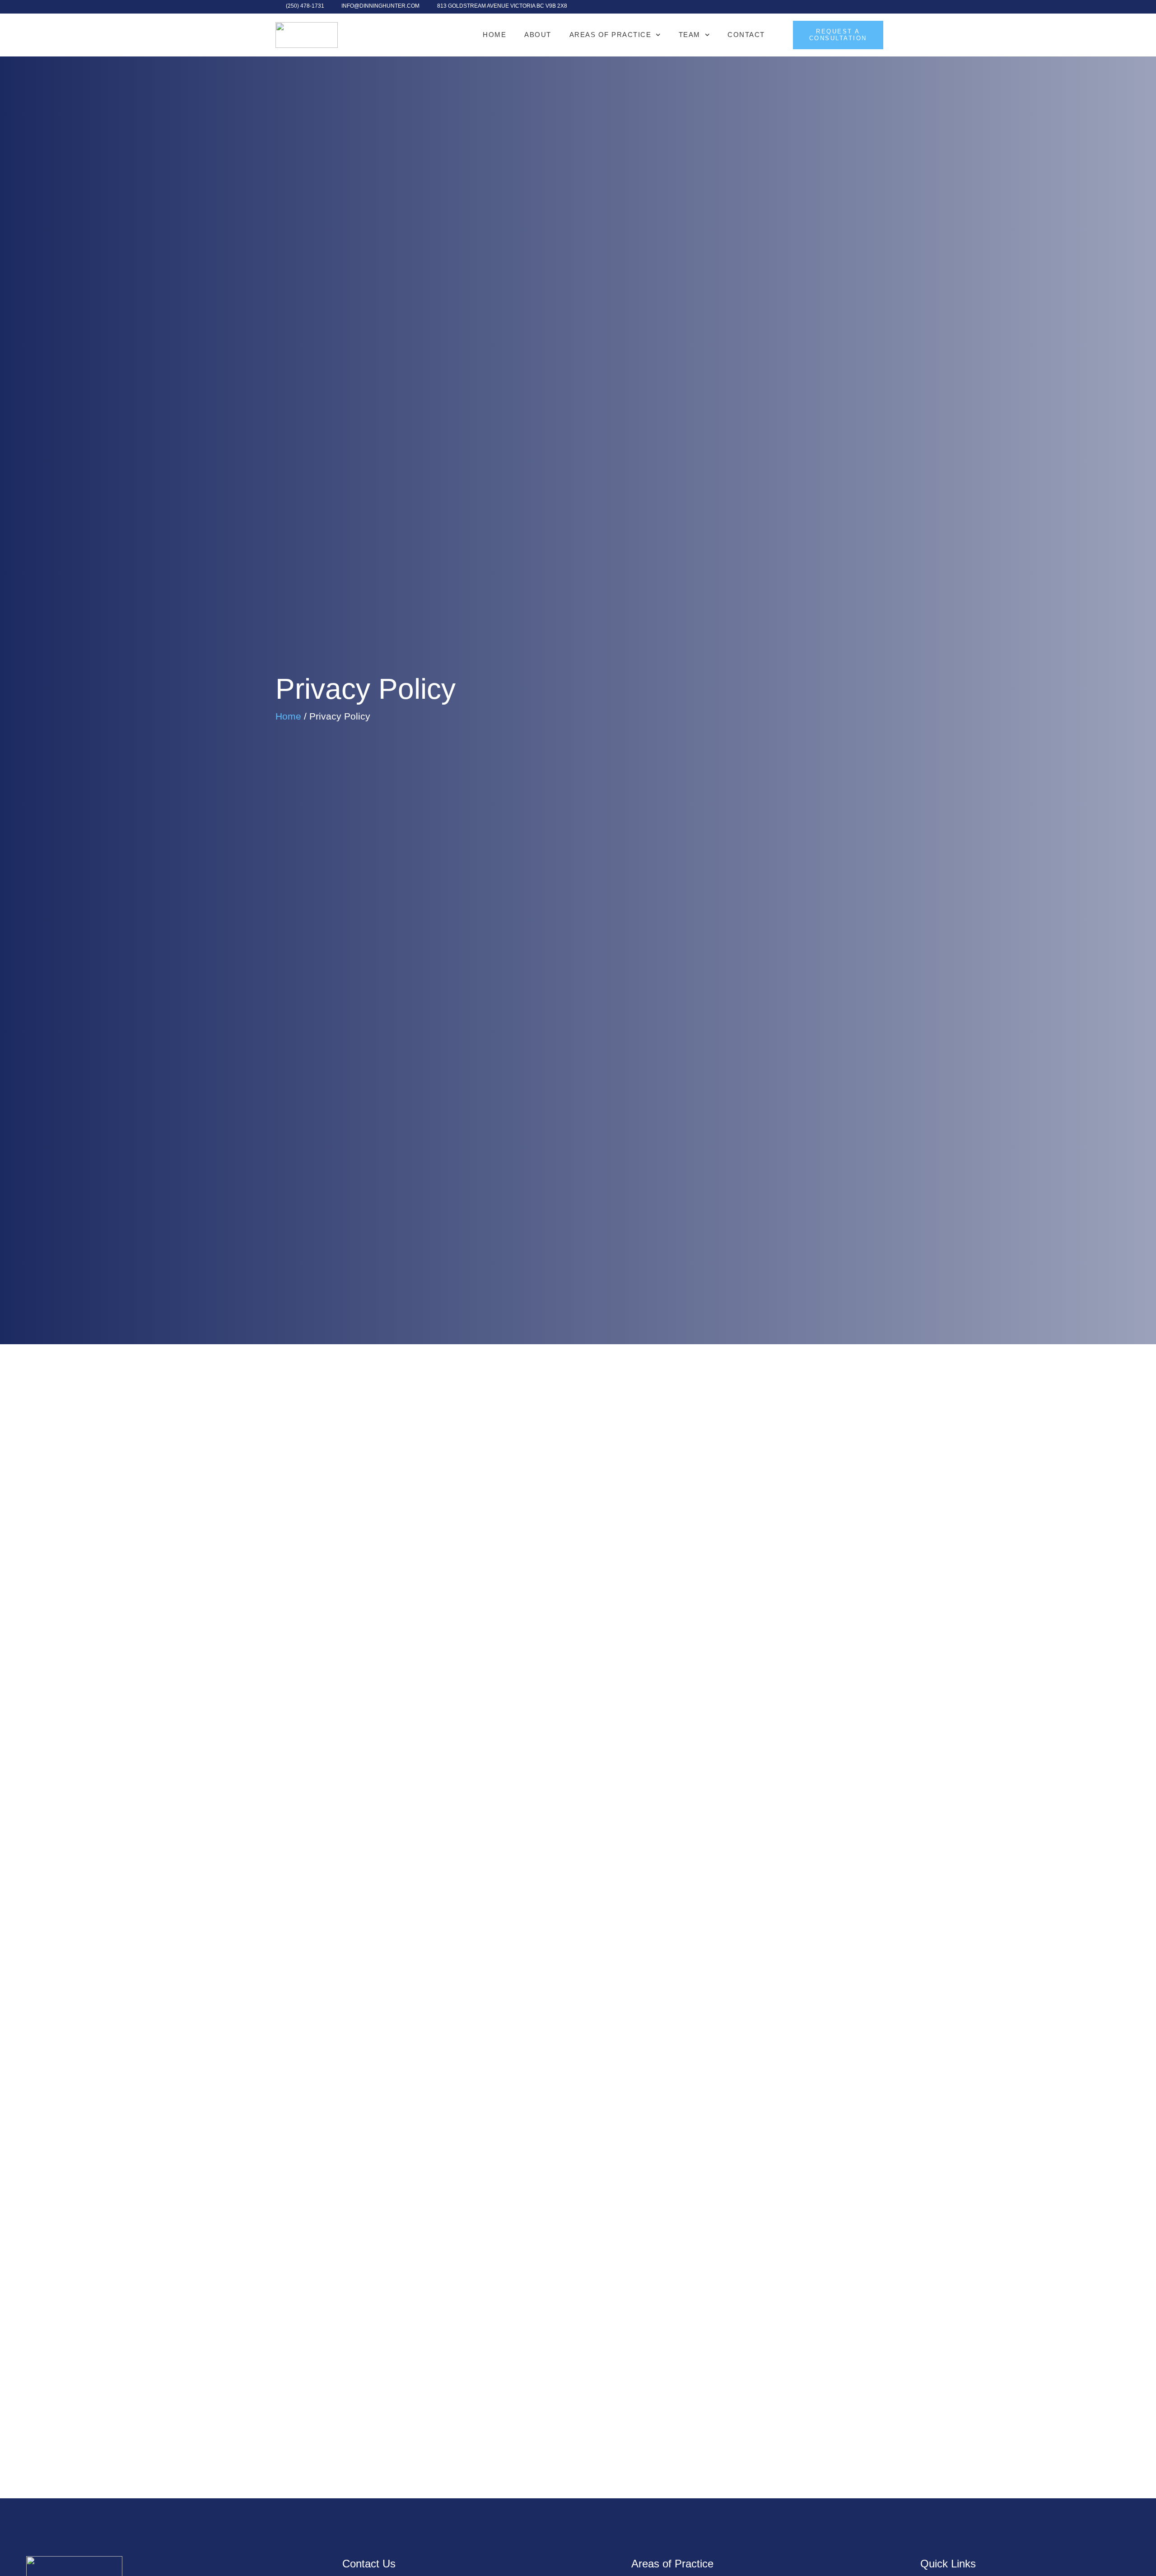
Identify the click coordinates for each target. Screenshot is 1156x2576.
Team (690, 35)
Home (494, 35)
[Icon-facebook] (876, 7)
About (538, 35)
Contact (746, 35)
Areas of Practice (611, 35)
